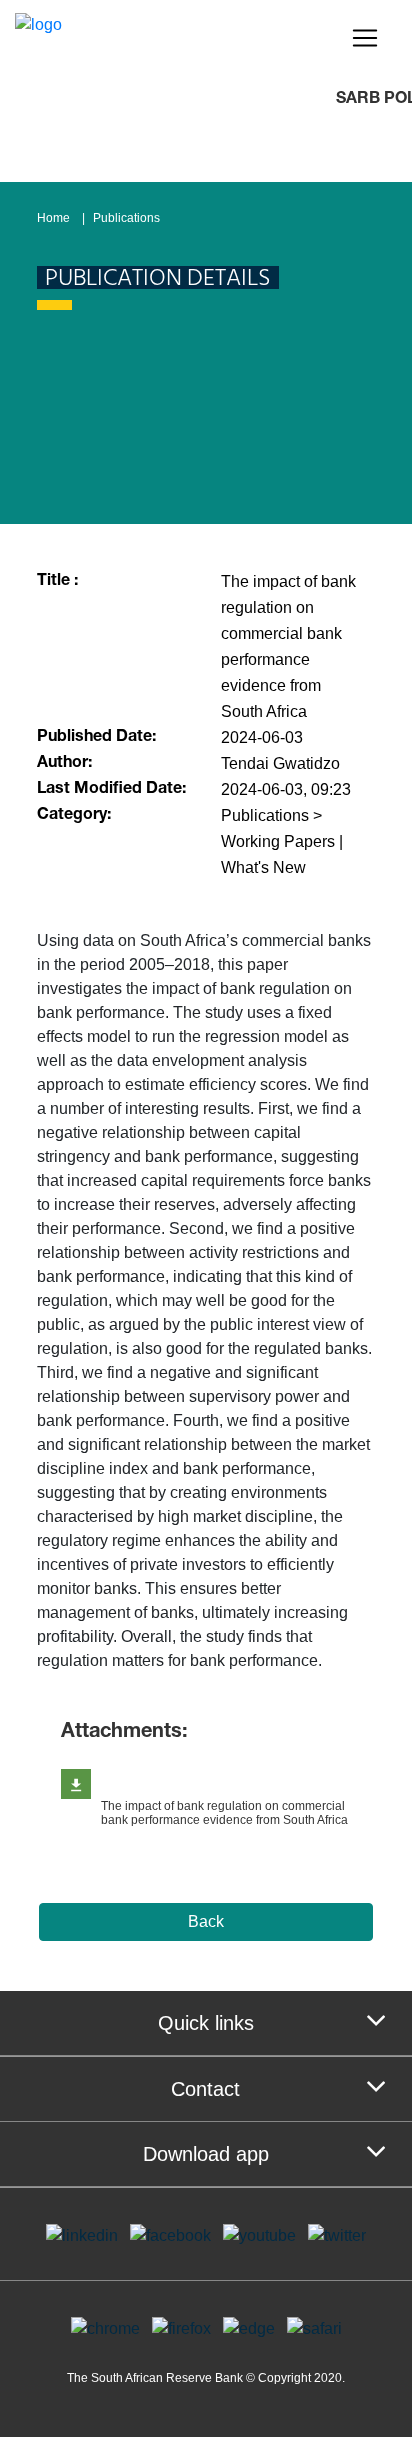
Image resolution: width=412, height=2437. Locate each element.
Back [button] (206, 1921)
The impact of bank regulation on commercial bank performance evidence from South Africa (224, 1813)
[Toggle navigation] (365, 38)
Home (53, 218)
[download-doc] (76, 1784)
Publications (126, 218)
